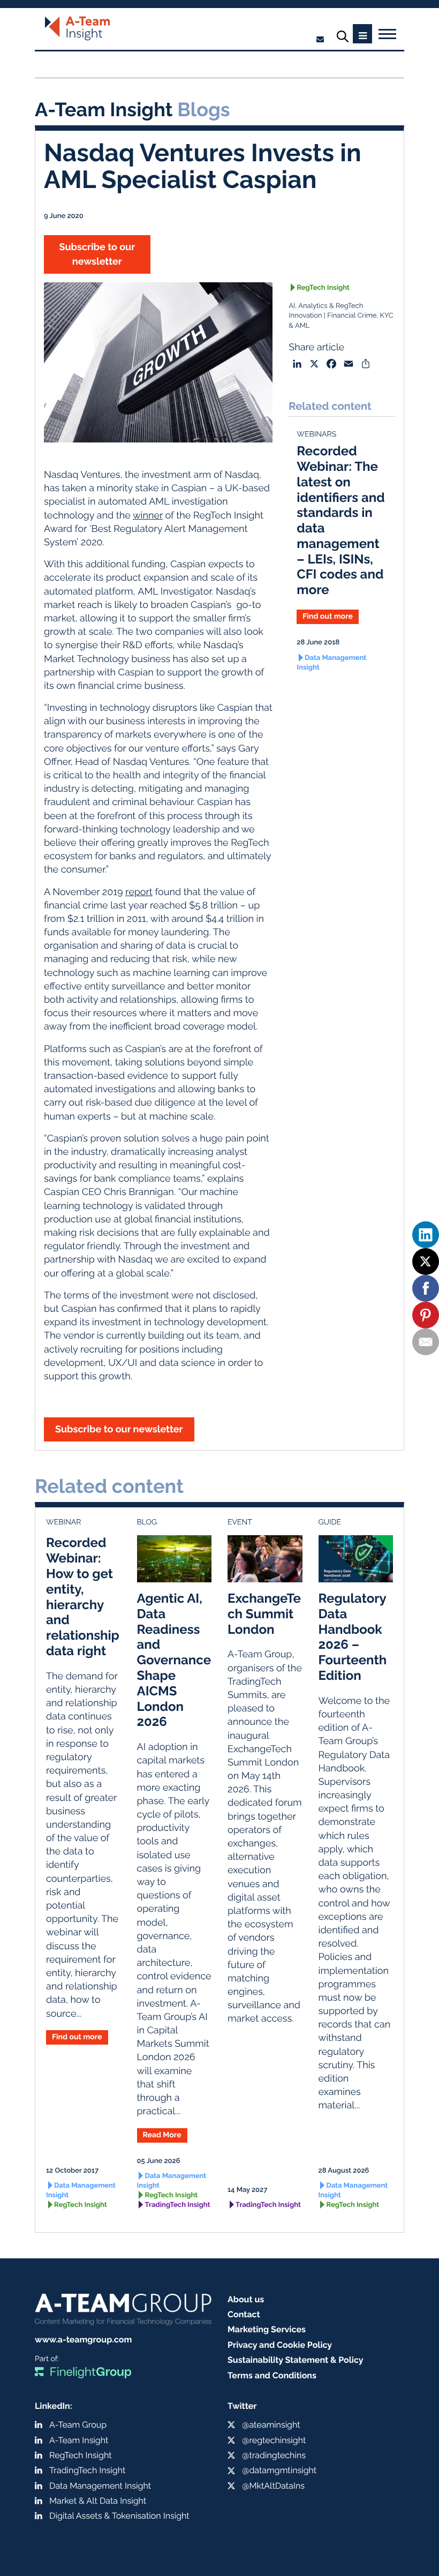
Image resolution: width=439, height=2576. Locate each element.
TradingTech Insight (178, 2205)
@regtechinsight (274, 2440)
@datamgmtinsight (279, 2470)
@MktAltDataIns (273, 2486)
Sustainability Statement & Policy (296, 2360)
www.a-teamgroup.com (83, 2340)
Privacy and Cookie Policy (280, 2345)
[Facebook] (426, 1288)
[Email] (426, 1342)
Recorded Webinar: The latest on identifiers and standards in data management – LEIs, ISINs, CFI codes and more (340, 520)
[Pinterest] (426, 1315)
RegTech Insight (323, 288)
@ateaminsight (271, 2425)
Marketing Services (267, 2329)
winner (148, 516)
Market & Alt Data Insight (98, 2501)
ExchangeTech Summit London (264, 1614)
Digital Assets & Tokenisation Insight (119, 2516)
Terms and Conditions (272, 2375)
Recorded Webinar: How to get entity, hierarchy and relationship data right (83, 1597)
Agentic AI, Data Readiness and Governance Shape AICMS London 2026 (174, 1660)
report (139, 892)
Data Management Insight (331, 663)
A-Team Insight (79, 2440)
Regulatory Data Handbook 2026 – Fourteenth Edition (353, 1637)
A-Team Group (78, 2425)
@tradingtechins (274, 2455)
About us (246, 2299)
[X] (426, 1261)
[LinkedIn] (426, 1235)
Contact (244, 2314)
